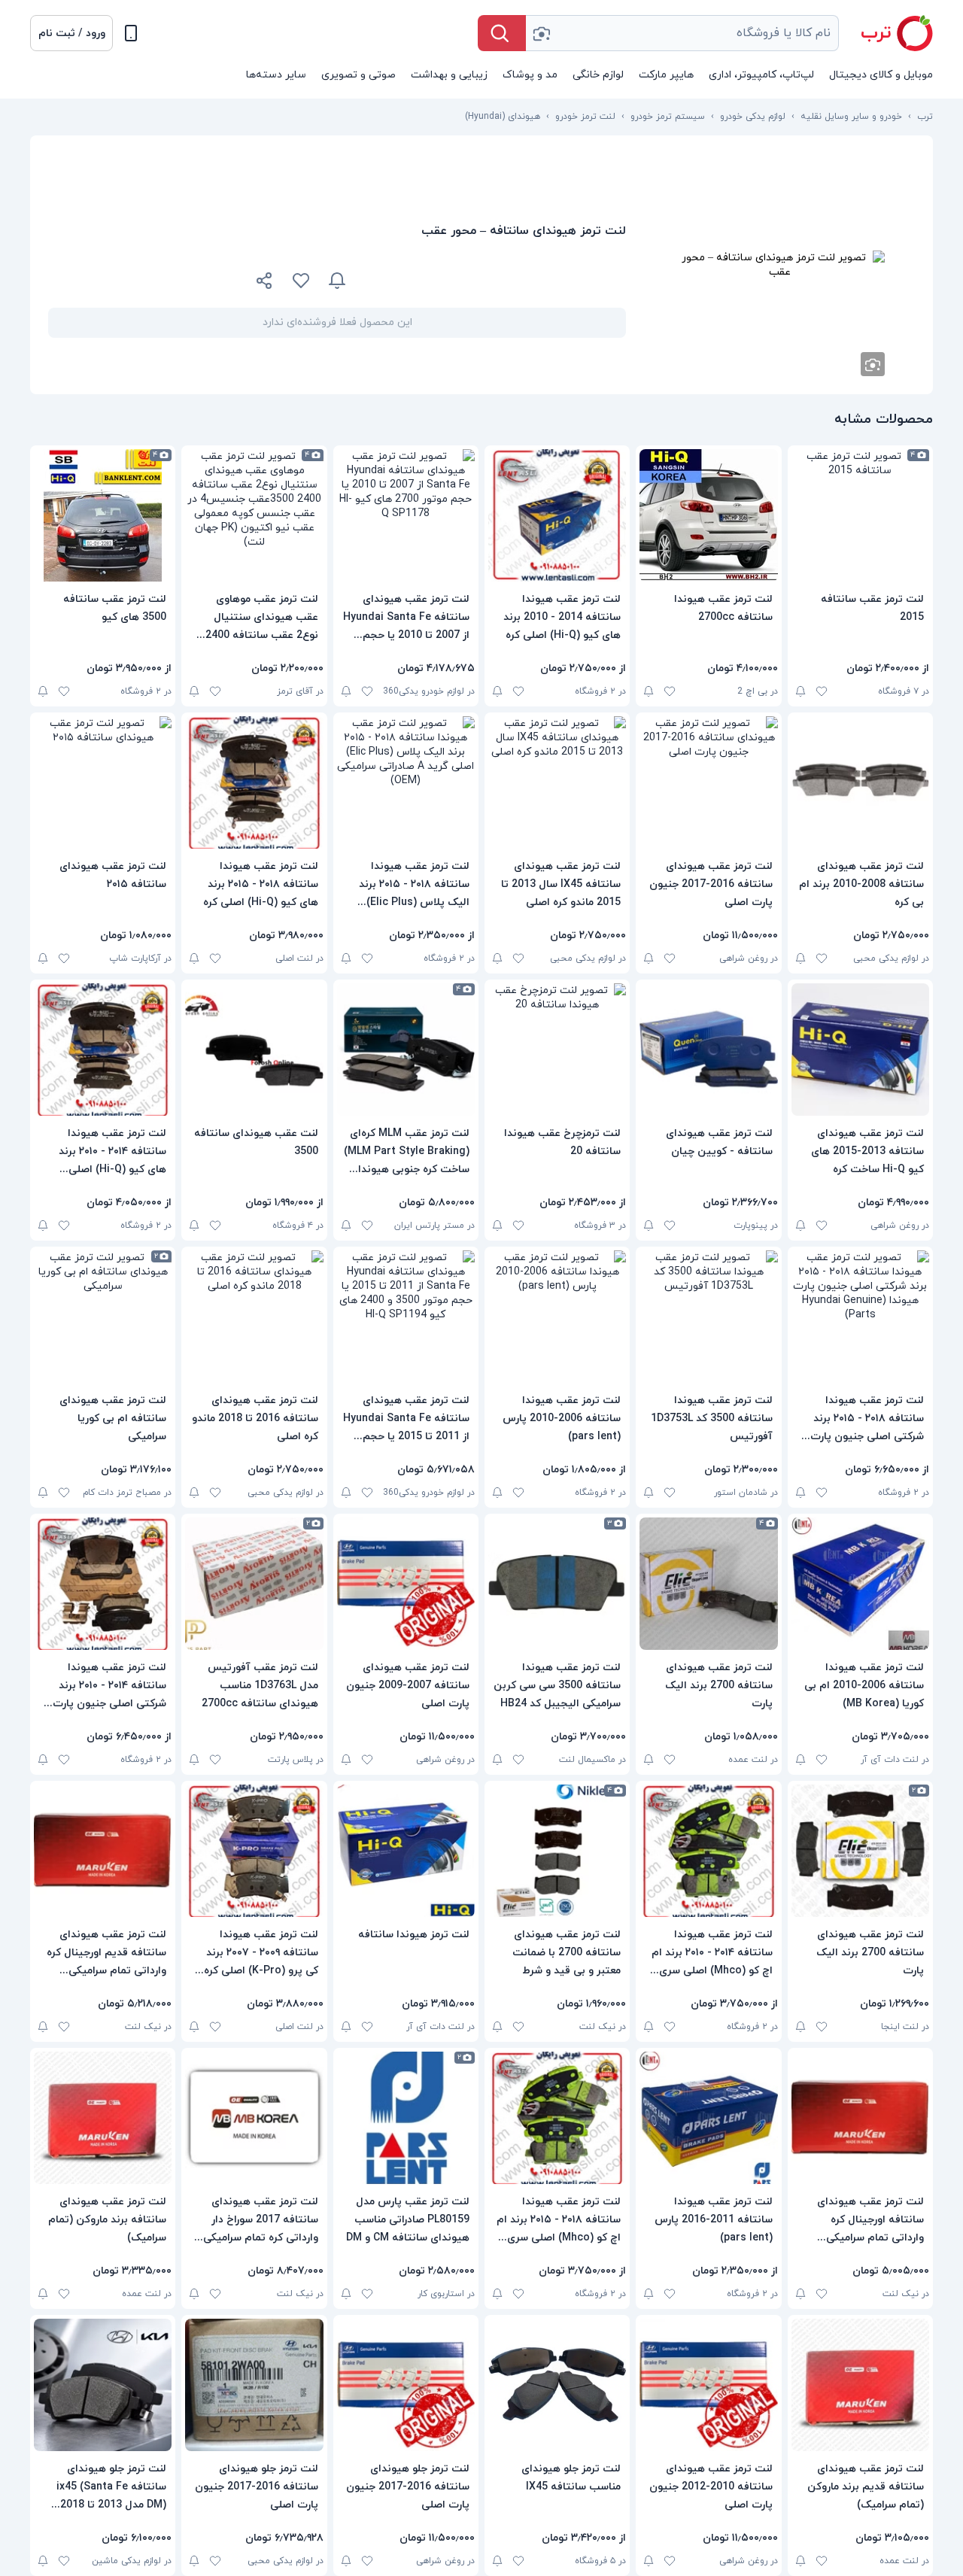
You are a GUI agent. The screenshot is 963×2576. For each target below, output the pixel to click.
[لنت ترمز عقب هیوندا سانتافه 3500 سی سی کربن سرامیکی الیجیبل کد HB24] (557, 1584)
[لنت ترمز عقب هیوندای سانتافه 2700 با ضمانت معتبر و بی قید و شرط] (557, 1851)
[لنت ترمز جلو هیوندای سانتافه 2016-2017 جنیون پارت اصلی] (406, 2385)
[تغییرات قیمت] (337, 281)
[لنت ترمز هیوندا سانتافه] (406, 1851)
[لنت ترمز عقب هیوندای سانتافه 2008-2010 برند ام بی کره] (860, 782)
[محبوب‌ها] (301, 281)
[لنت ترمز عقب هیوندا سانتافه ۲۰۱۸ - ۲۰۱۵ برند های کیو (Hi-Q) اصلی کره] (254, 782)
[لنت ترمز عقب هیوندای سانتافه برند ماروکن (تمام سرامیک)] (103, 2118)
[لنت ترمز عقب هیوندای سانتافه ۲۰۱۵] (103, 782)
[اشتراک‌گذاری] (265, 283)
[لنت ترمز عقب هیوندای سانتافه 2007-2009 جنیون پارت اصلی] (406, 1584)
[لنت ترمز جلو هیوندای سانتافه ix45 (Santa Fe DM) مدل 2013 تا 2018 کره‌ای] (103, 2385)
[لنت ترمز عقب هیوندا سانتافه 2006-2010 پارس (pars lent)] (557, 1317)
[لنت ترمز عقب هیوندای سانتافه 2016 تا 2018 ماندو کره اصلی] (254, 1317)
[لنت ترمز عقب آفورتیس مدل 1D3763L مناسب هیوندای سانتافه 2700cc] (254, 1584)
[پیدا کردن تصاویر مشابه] (873, 364)
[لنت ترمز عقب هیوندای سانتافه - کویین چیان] (708, 1050)
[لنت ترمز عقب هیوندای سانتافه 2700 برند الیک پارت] (708, 1584)
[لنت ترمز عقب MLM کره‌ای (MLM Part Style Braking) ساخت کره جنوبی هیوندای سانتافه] (406, 1050)
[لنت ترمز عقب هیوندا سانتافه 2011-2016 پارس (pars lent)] (708, 2118)
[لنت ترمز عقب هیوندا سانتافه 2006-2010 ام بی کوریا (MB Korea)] (860, 1584)
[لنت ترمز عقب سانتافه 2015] (860, 515)
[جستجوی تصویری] (541, 33)
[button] (71, 33)
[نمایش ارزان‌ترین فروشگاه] (495, 281)
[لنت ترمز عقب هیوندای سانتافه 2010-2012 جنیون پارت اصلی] (708, 2385)
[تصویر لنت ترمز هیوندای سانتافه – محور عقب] (779, 265)
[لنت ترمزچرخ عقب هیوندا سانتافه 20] (557, 1050)
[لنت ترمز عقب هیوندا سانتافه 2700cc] (708, 515)
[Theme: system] (131, 33)
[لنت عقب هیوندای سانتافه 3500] (254, 1050)
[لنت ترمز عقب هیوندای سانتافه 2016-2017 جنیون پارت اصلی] (708, 782)
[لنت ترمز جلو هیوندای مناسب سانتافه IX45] (557, 2385)
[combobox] (682, 33)
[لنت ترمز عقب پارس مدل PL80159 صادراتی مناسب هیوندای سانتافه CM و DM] (406, 2118)
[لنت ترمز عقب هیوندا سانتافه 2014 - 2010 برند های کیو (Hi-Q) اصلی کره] (557, 515)
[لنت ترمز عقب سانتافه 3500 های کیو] (103, 515)
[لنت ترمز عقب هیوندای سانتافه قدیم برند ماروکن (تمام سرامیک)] (860, 2385)
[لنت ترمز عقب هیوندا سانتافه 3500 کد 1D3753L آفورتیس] (708, 1317)
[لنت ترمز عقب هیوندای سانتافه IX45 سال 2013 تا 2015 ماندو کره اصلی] (557, 782)
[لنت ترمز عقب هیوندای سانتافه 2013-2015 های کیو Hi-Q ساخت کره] (860, 1050)
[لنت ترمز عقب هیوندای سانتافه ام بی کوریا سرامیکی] (103, 1317)
